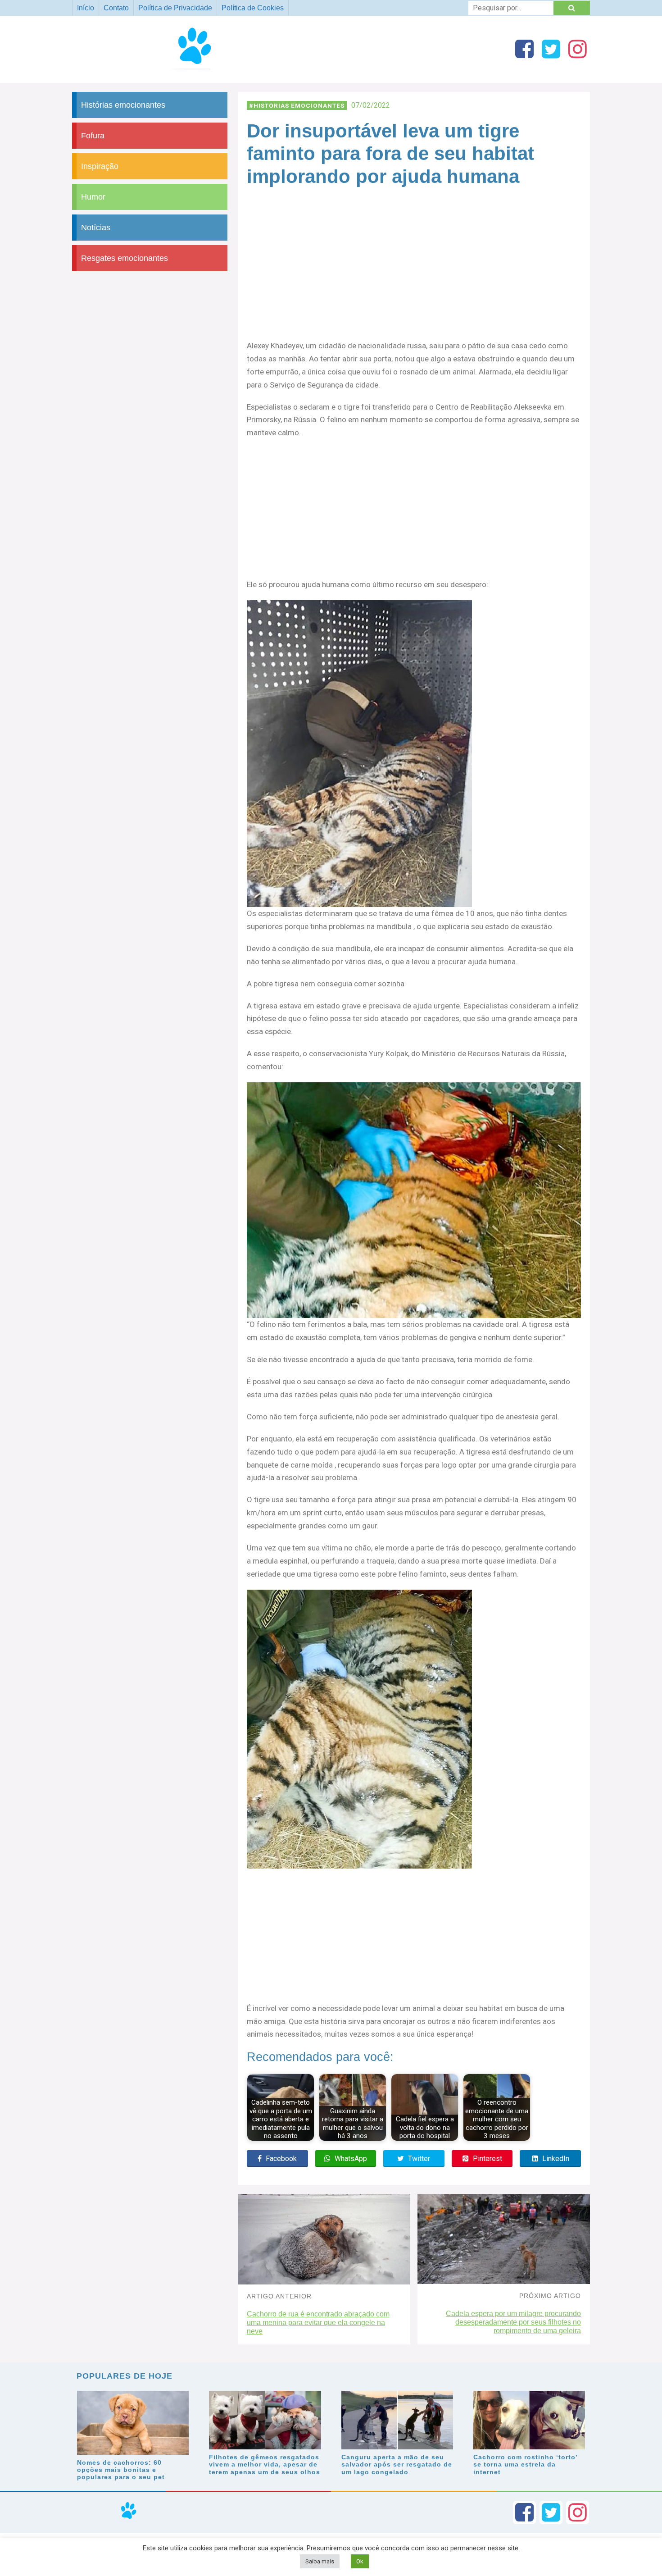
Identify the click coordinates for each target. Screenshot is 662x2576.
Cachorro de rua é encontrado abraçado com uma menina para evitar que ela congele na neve (318, 2323)
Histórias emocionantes (299, 105)
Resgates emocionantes (125, 258)
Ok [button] (360, 2561)
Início (86, 8)
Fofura (93, 136)
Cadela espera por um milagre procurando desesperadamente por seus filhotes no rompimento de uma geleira (513, 2322)
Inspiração (100, 166)
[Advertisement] (414, 273)
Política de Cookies (253, 8)
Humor (93, 197)
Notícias (96, 228)
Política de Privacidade (175, 8)
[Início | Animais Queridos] (199, 69)
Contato (116, 8)
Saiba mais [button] (320, 2561)
